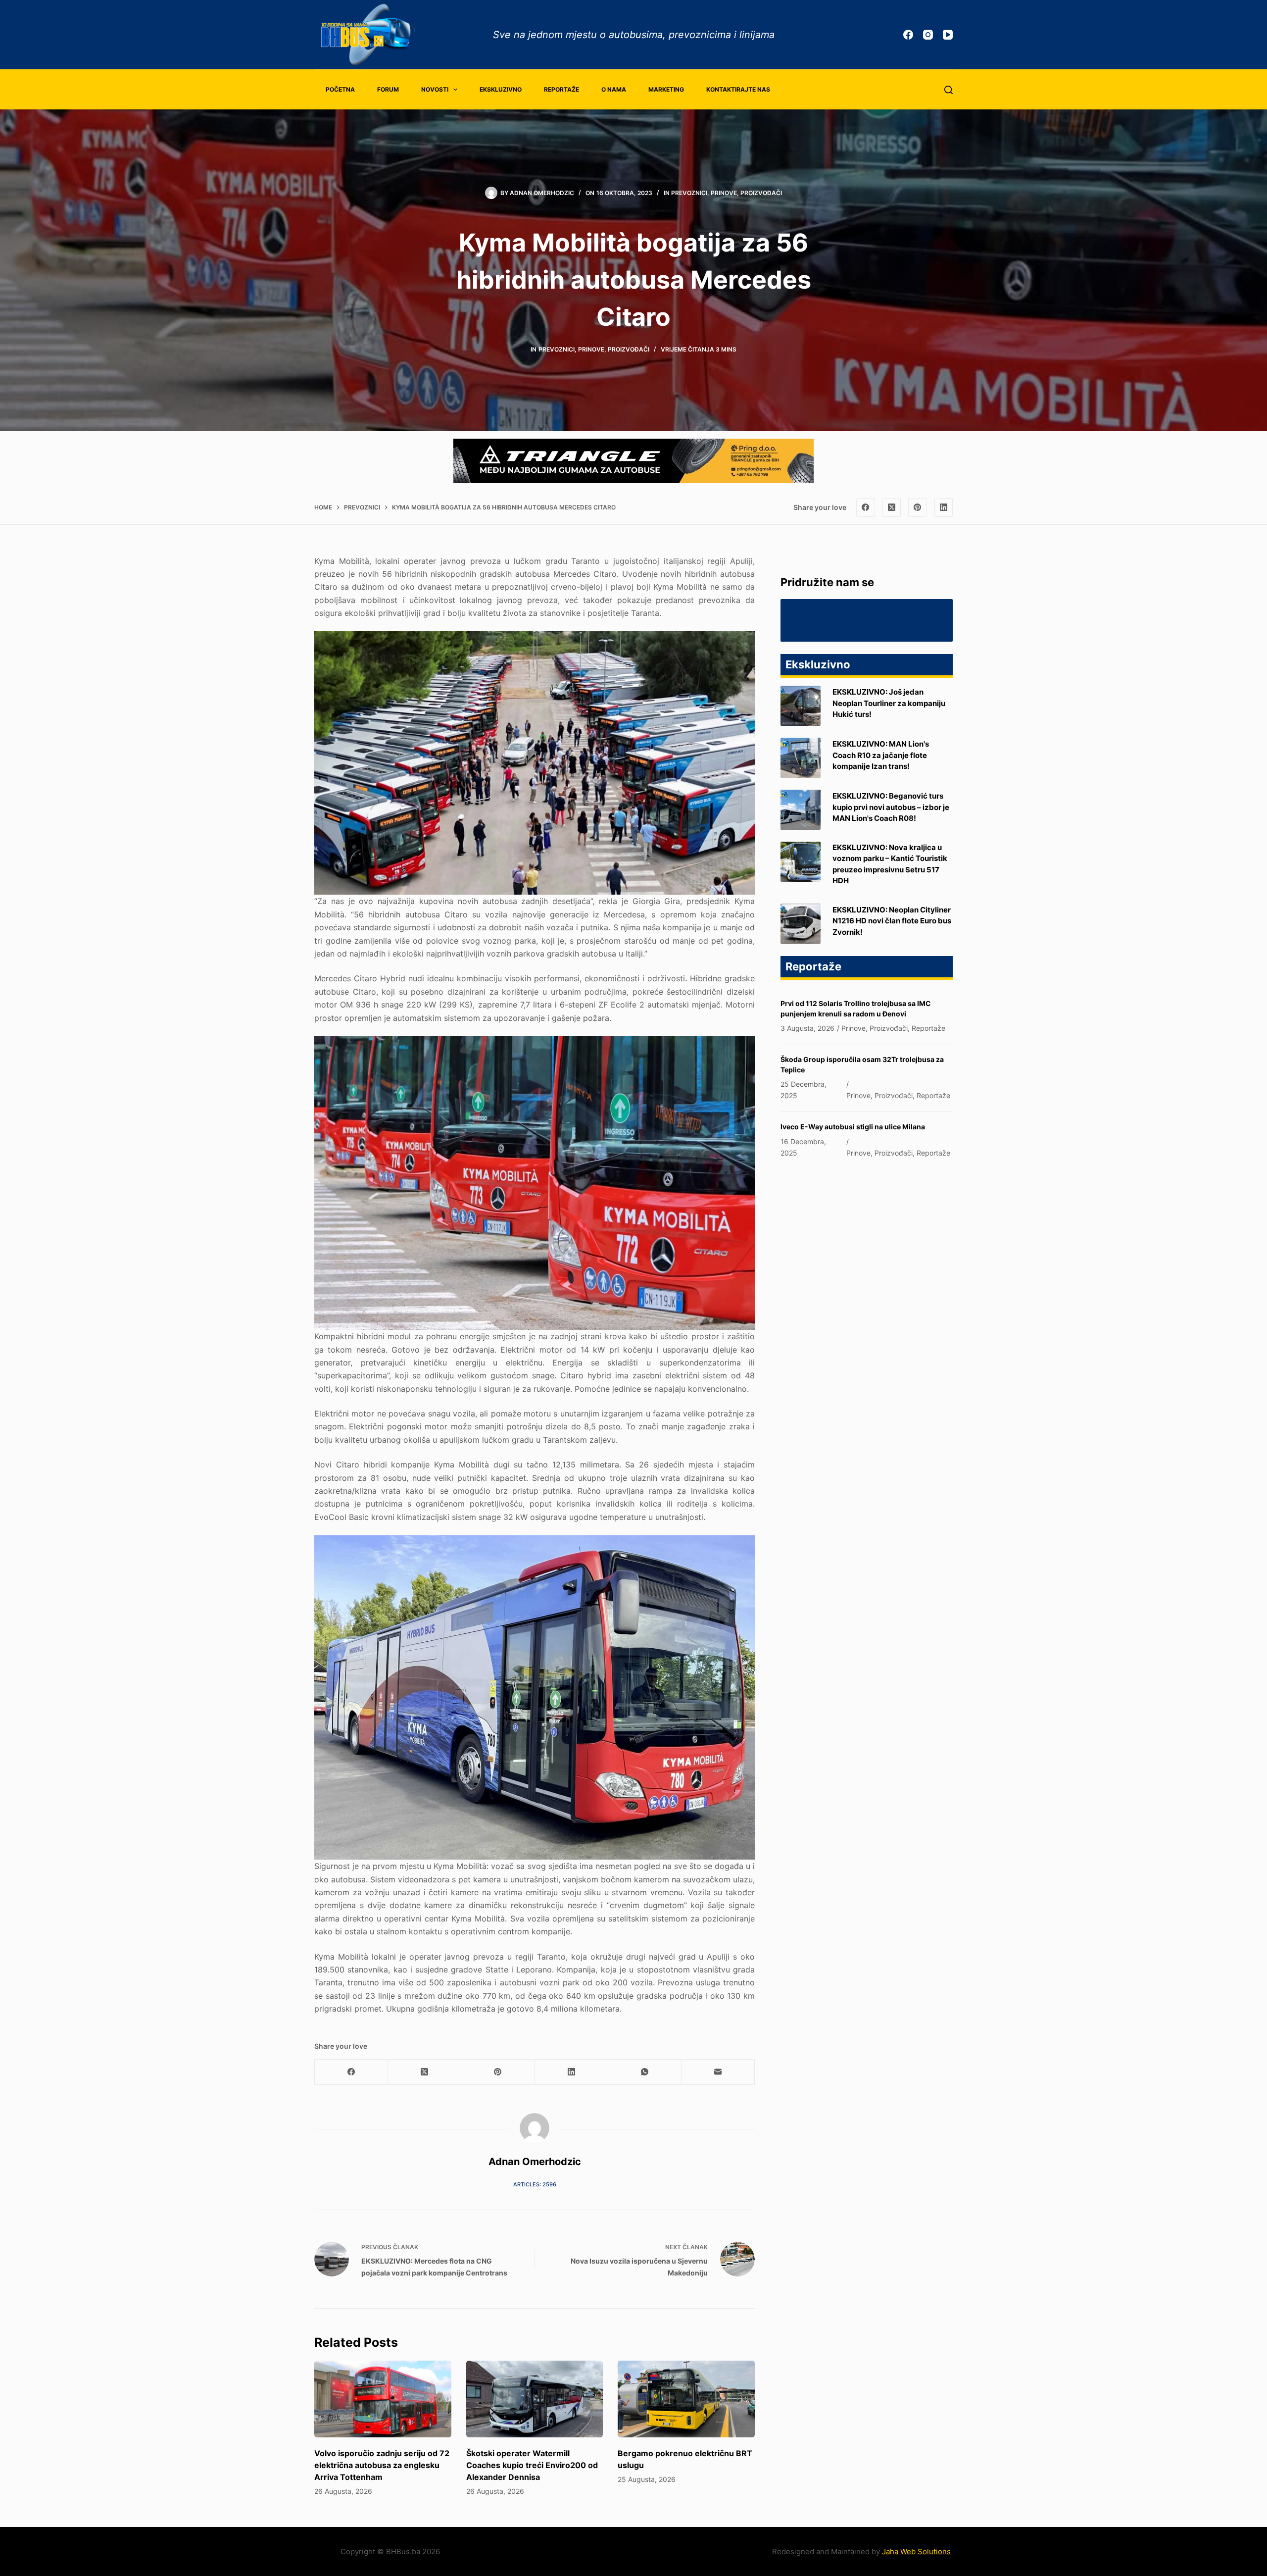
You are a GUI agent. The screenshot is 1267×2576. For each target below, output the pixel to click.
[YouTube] (948, 35)
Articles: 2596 (535, 2184)
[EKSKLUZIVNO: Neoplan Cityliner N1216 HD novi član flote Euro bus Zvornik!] (801, 924)
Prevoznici (689, 193)
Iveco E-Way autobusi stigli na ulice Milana (853, 1127)
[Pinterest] (918, 507)
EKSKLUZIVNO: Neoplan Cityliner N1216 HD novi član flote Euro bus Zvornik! (892, 920)
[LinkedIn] (944, 507)
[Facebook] (908, 35)
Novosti (435, 89)
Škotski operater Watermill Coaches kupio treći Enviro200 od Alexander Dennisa (532, 2465)
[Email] (718, 2072)
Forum (388, 89)
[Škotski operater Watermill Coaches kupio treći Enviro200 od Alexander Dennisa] (535, 2399)
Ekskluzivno (501, 89)
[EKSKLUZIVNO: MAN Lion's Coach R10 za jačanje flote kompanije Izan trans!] (801, 758)
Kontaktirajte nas (738, 89)
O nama (614, 89)
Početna (340, 89)
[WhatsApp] (645, 2072)
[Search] (949, 90)
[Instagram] (928, 35)
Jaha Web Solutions (917, 2551)
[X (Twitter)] (892, 507)
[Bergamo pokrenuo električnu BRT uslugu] (686, 2399)
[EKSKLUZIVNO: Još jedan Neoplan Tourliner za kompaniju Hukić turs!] (801, 706)
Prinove (724, 193)
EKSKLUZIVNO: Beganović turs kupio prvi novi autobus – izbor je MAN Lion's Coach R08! (891, 807)
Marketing (666, 89)
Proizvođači (761, 193)
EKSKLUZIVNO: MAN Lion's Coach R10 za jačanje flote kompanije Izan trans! (881, 755)
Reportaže (561, 89)
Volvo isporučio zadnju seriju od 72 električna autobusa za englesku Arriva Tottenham (382, 2465)
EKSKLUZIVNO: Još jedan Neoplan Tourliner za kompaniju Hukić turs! (889, 703)
